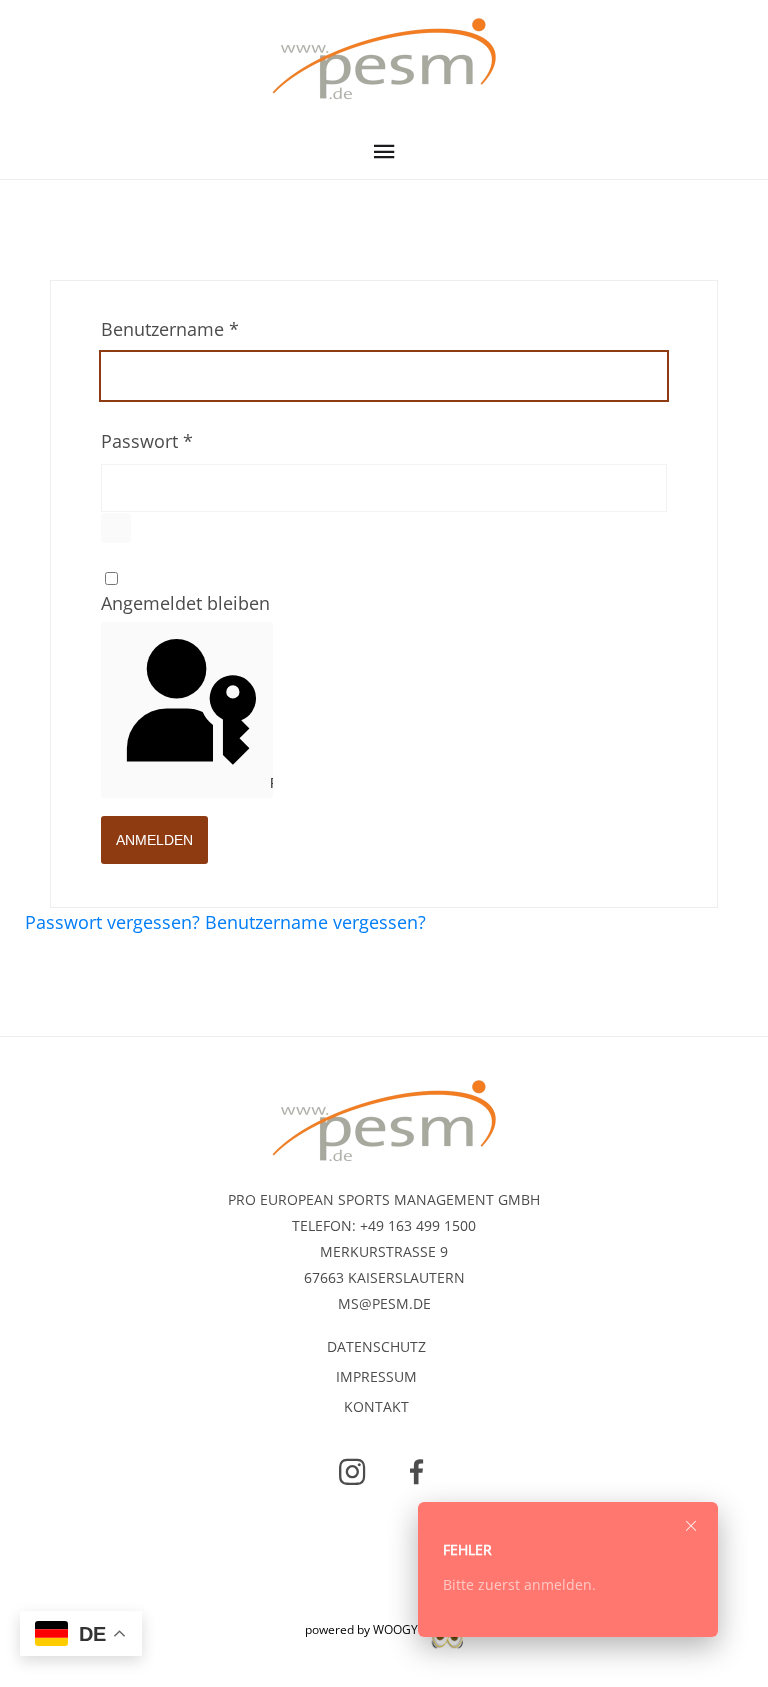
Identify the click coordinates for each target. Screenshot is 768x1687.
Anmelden (154, 840)
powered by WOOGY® (368, 1629)
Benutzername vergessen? (315, 922)
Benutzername (170, 329)
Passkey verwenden (269, 783)
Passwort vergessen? (115, 922)
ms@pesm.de (384, 1303)
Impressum (376, 1379)
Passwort (147, 441)
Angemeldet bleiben (185, 603)
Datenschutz (376, 1349)
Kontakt (376, 1409)
